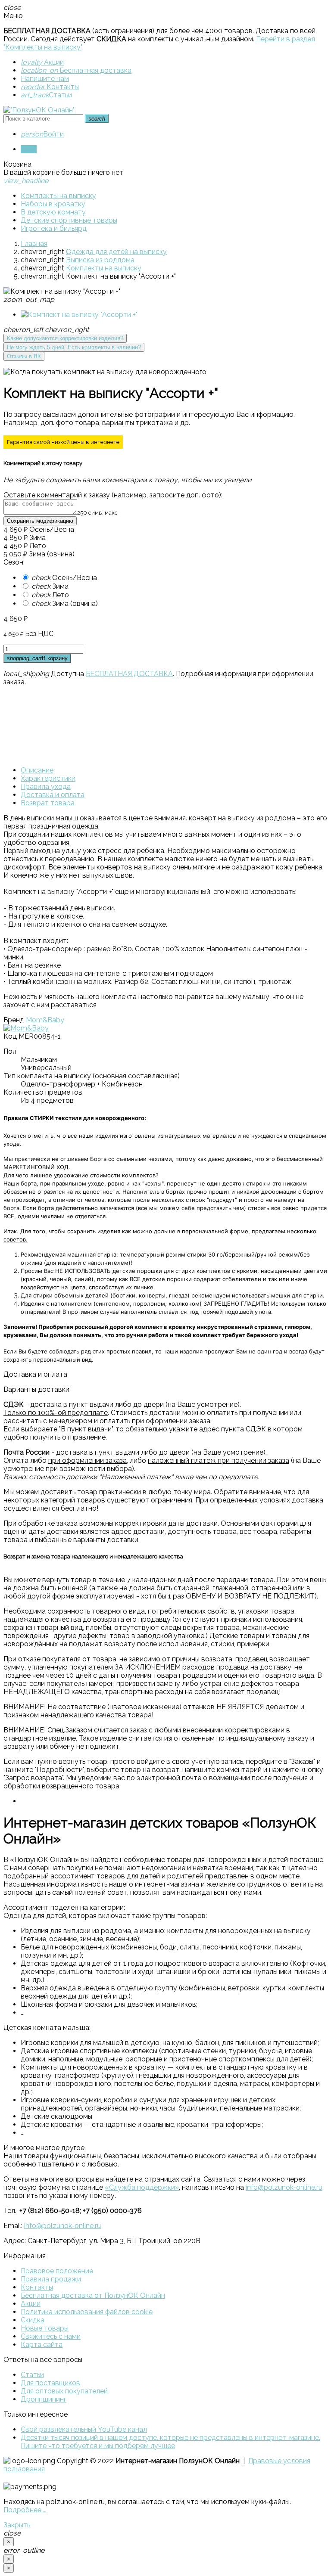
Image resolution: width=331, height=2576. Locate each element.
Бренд (14, 1020)
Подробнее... (24, 2510)
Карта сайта (42, 2345)
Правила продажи (51, 2279)
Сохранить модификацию (40, 521)
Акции (42, 62)
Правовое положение (57, 2271)
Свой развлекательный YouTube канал (84, 2429)
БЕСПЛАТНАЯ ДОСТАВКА (129, 674)
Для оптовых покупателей (64, 2391)
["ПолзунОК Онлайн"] (39, 110)
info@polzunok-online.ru (284, 2187)
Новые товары (45, 2328)
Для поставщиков (50, 2383)
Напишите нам (45, 79)
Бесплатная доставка (76, 70)
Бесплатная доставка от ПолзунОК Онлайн (93, 2295)
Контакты (50, 87)
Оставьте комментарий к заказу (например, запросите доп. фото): (113, 495)
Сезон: (14, 562)
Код (10, 1036)
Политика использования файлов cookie (87, 2312)
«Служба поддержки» (142, 2187)
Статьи (46, 95)
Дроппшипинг (44, 2399)
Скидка (33, 2320)
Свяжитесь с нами (51, 2336)
